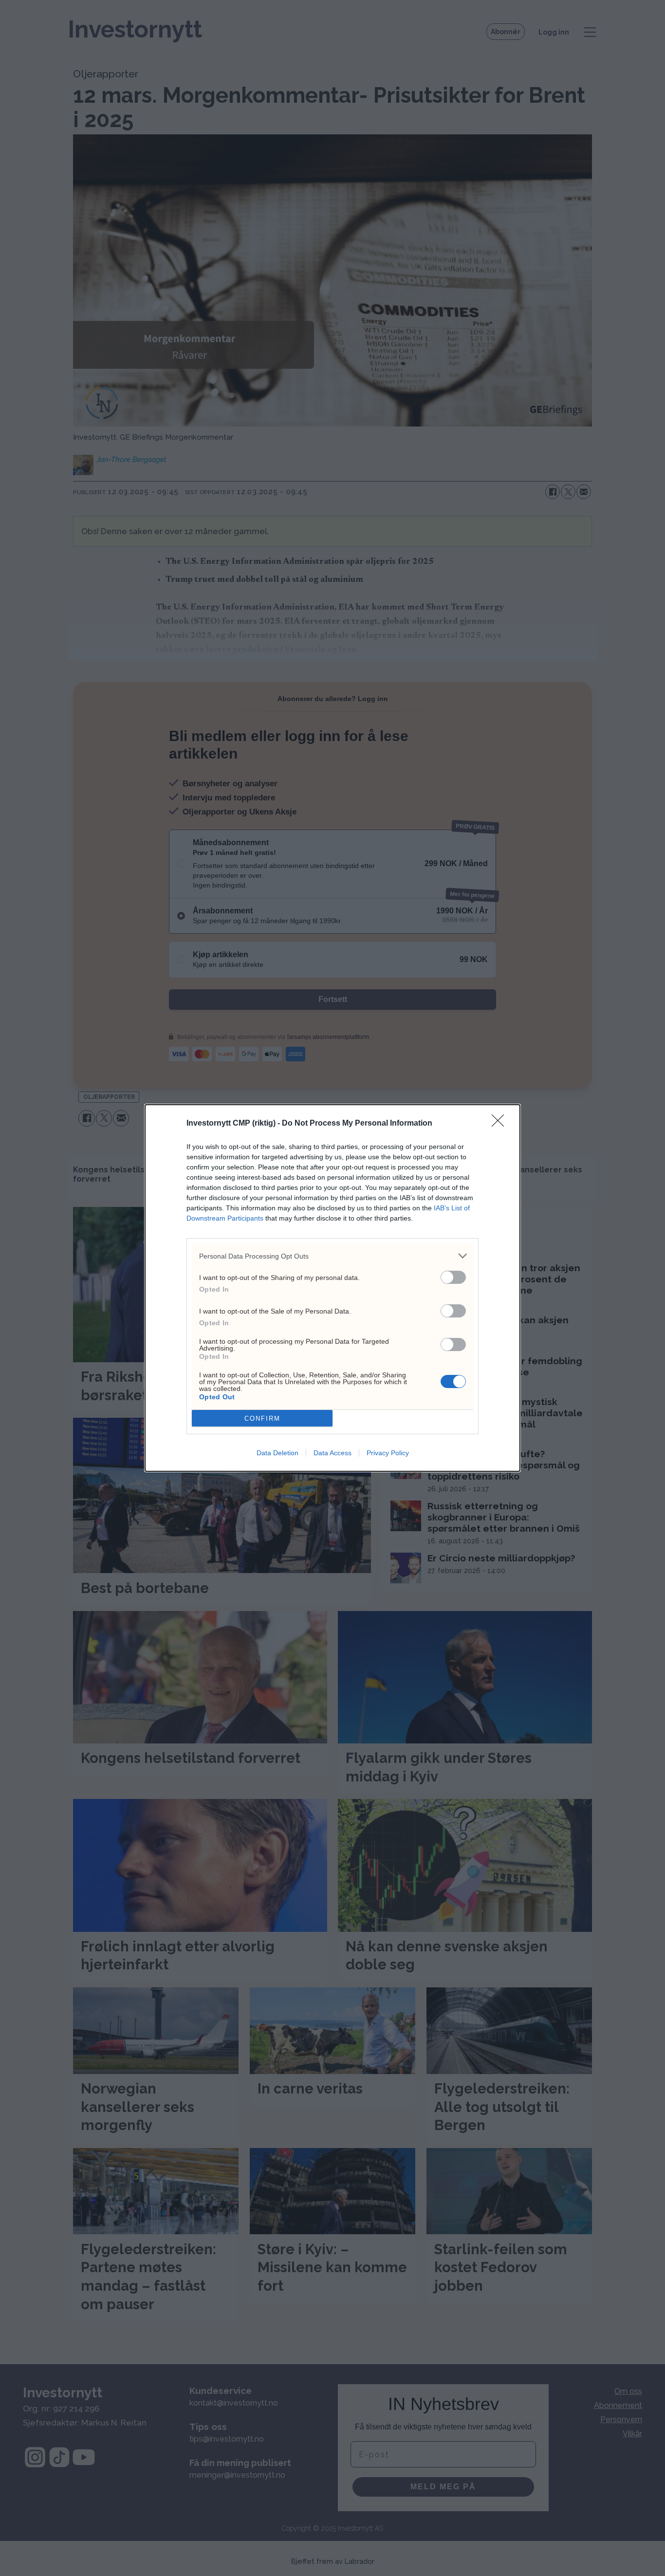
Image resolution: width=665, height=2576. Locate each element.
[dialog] (332, 1288)
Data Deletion (277, 1453)
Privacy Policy (388, 1453)
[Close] (501, 1124)
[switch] (453, 1277)
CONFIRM (262, 1418)
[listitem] (332, 1256)
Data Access (332, 1453)
